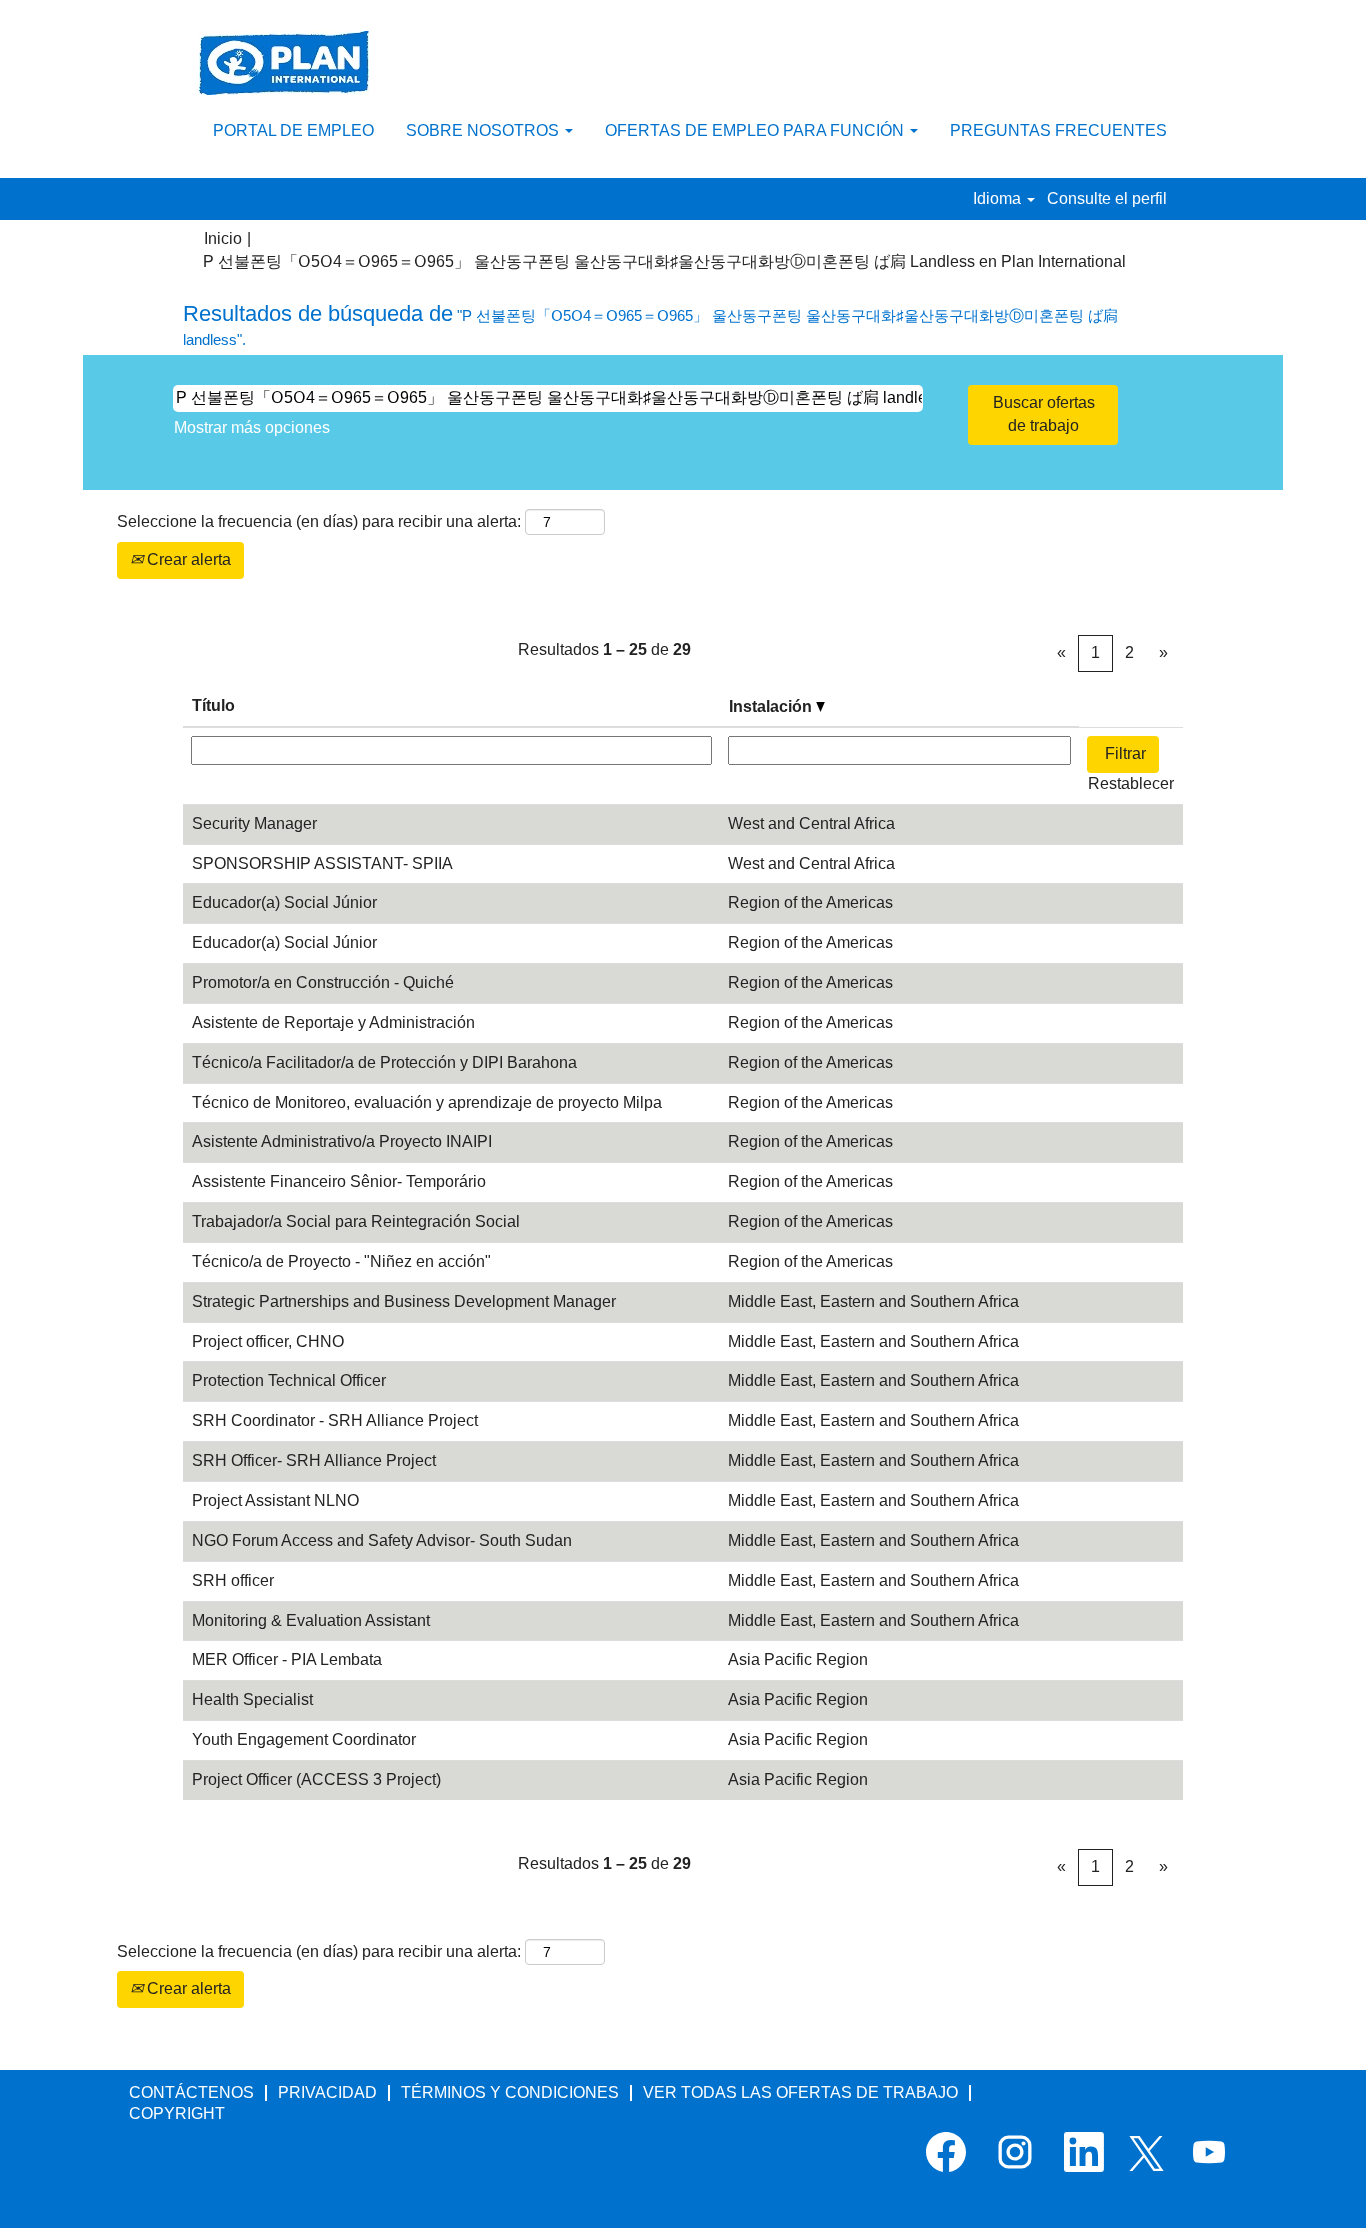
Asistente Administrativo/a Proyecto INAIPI (342, 1141)
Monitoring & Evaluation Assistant (311, 1620)
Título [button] (213, 705)
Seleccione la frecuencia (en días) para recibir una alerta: (319, 521)
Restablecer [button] (1131, 783)
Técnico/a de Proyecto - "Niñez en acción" (341, 1261)
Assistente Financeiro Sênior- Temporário (339, 1181)
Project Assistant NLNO (275, 1500)
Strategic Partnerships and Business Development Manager (404, 1301)
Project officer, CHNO (268, 1341)
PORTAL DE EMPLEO (293, 130)
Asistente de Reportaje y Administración (333, 1022)
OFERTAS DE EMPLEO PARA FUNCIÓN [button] (756, 130)
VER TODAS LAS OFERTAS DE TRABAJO (800, 2092)
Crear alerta (187, 559)
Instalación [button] (772, 706)
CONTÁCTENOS (191, 2092)
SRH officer (233, 1580)
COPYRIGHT (177, 2113)
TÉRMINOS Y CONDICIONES (510, 2092)
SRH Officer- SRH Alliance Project (314, 1460)
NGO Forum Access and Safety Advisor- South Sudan (382, 1540)
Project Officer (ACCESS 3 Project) (316, 1779)
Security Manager (254, 823)
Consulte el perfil (1107, 198)
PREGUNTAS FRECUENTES (1058, 130)
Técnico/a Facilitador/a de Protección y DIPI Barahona (384, 1062)
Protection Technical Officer (289, 1380)
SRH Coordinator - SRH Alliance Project (335, 1420)
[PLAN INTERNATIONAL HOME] (284, 63)
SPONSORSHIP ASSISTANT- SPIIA (322, 863)
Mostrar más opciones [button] (252, 427)
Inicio (223, 238)
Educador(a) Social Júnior (284, 902)
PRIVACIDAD (327, 2092)
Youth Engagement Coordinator (304, 1739)
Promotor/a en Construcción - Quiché (323, 982)
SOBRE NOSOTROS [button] (484, 130)
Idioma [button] (999, 198)
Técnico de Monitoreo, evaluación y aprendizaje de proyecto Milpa (427, 1102)
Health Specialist (252, 1699)
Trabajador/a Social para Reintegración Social (356, 1221)
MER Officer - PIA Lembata (287, 1659)
